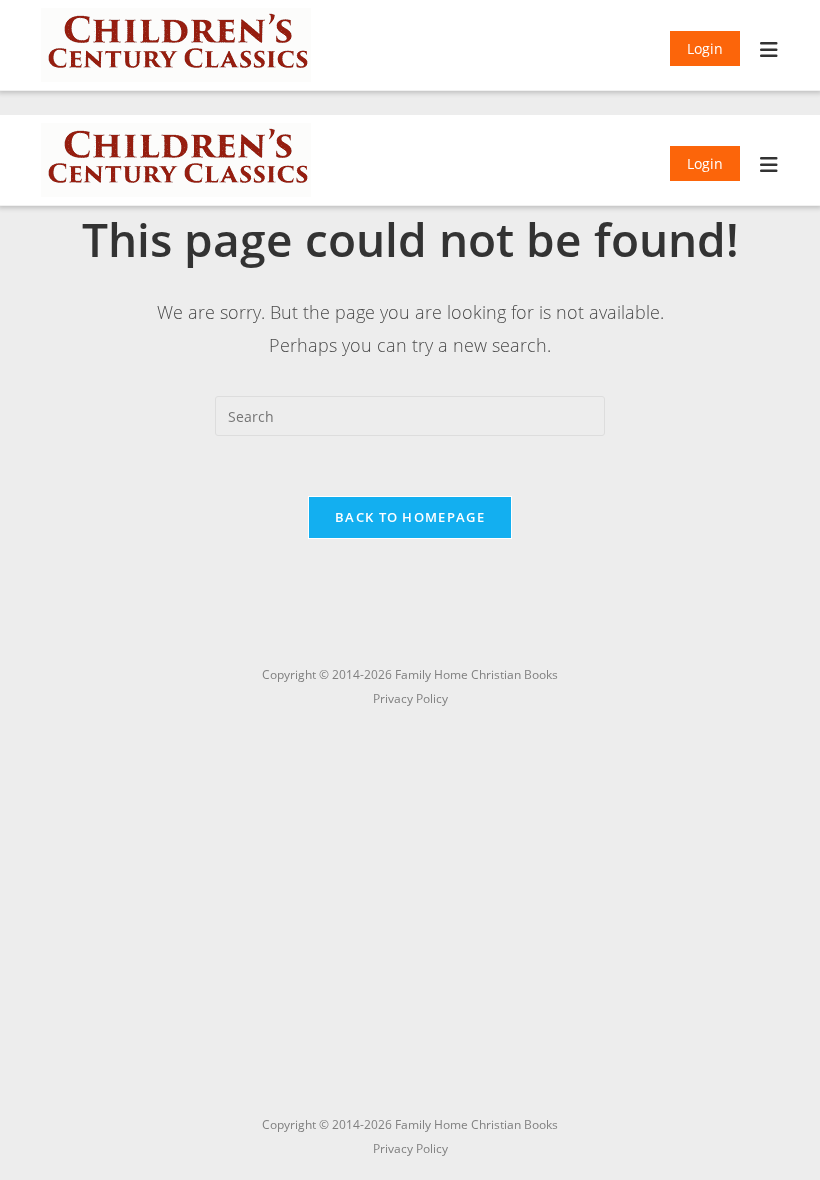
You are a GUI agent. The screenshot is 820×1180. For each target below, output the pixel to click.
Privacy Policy (410, 1148)
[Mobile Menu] (769, 52)
